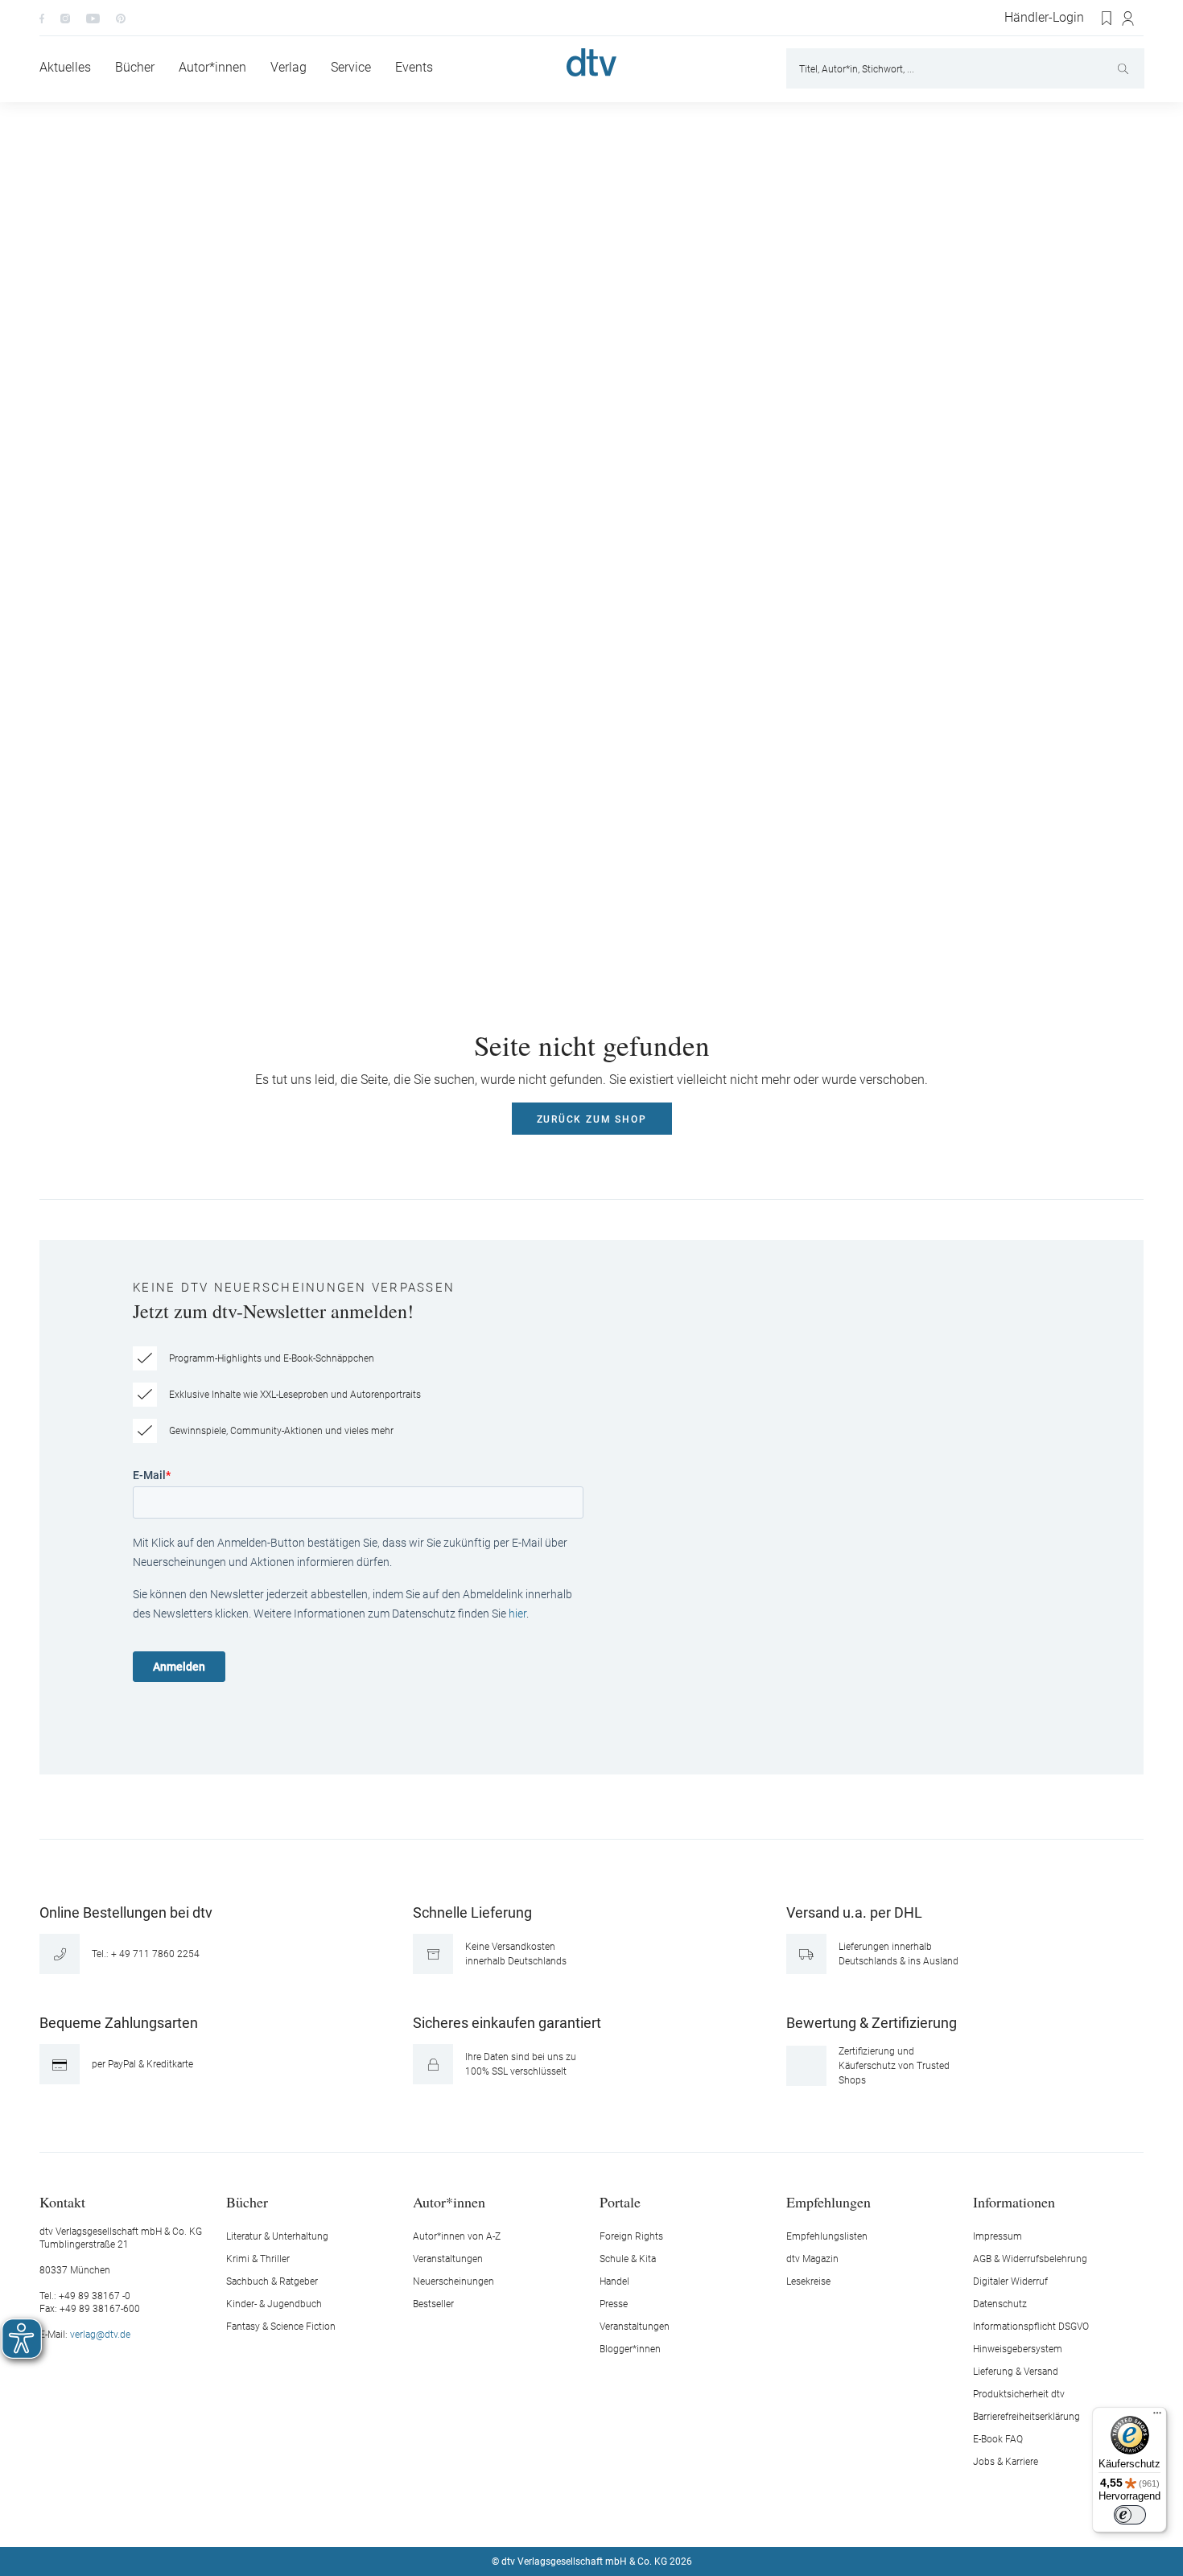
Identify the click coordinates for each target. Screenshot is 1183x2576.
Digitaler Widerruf (1010, 2281)
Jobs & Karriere (1006, 2462)
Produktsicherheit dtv (1019, 2394)
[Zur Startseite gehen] (591, 62)
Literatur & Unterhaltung (277, 2236)
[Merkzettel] (1107, 19)
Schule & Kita (628, 2259)
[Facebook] (42, 18)
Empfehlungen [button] (829, 2201)
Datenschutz (1000, 2304)
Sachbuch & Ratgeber (272, 2281)
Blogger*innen (630, 2349)
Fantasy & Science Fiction (281, 2327)
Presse (614, 2304)
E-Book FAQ (998, 2439)
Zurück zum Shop (592, 1119)
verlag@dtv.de (100, 2335)
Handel (614, 2281)
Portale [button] (620, 2201)
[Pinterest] (121, 18)
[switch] (1130, 2515)
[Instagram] (65, 18)
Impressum (998, 2236)
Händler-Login (1044, 18)
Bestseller (433, 2304)
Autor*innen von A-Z (457, 2236)
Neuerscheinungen (453, 2281)
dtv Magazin (812, 2259)
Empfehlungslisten (827, 2236)
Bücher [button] (247, 2201)
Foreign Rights (631, 2236)
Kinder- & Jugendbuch (274, 2304)
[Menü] (1157, 2417)
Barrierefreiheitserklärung (1026, 2417)
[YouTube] (93, 18)
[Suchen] (1125, 68)
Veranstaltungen (448, 2259)
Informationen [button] (1014, 2201)
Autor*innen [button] (449, 2201)
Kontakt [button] (62, 2201)
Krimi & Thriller (258, 2259)
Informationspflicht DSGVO (1031, 2327)
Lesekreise (808, 2281)
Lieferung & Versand (1016, 2372)
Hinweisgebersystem (1018, 2349)
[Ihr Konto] (1129, 19)
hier (517, 1614)
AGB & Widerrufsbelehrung (1030, 2259)
